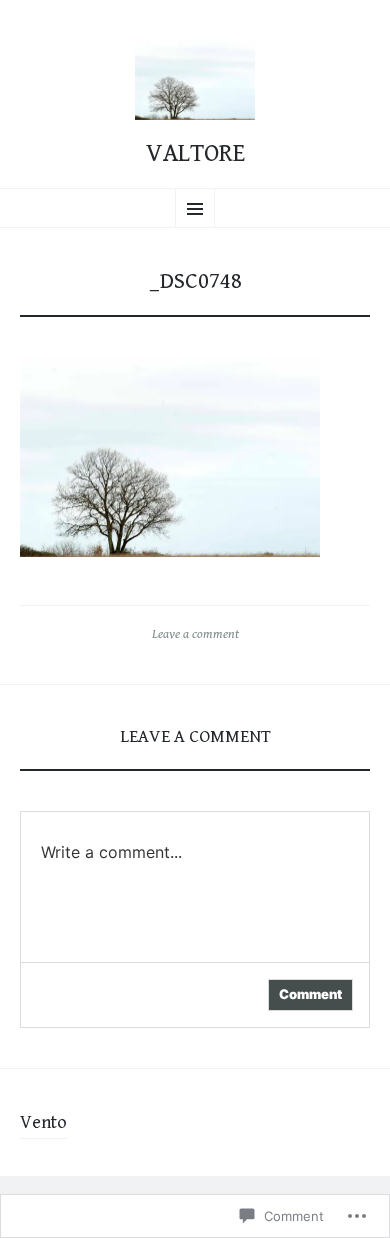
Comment (310, 994)
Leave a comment (195, 634)
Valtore (195, 154)
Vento (43, 1122)
